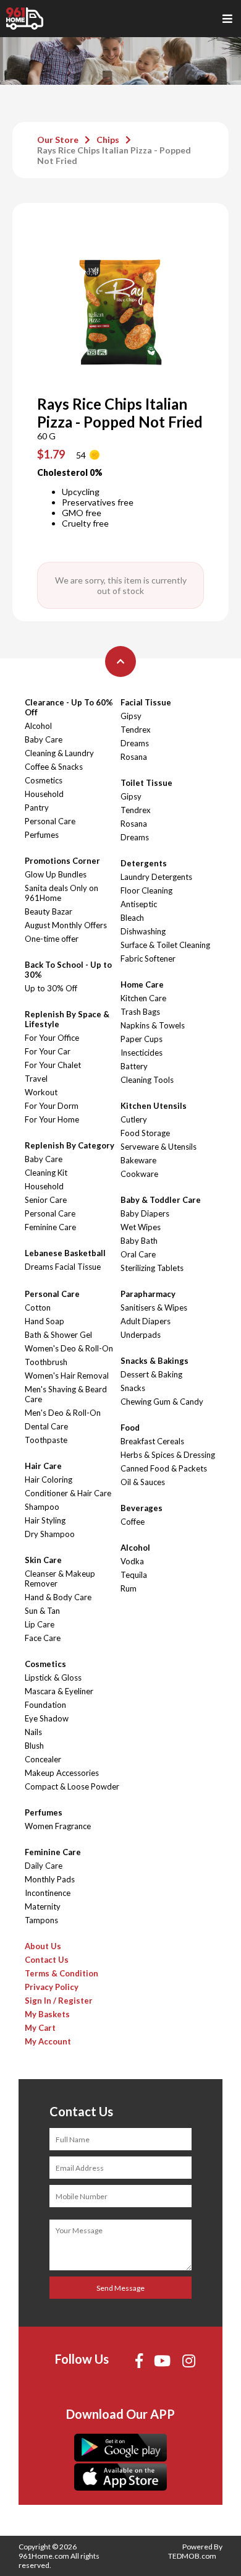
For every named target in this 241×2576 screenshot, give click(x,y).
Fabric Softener (148, 958)
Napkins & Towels (153, 1025)
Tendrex (136, 730)
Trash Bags (140, 1012)
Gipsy (131, 716)
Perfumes (42, 835)
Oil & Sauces (143, 1482)
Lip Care (40, 1624)
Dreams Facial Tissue (63, 1267)
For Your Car (48, 1051)
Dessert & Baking (151, 1374)
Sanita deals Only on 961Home (61, 893)
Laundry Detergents (156, 877)
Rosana (134, 757)
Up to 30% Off (51, 988)
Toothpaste (46, 1440)
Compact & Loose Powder (72, 1786)
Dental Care (46, 1426)
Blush (34, 1746)
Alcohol (38, 726)
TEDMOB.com (192, 2556)
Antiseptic (139, 904)
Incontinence (48, 1893)
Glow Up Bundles (56, 874)
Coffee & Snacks (54, 767)
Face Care (43, 1638)
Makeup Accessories (62, 1773)
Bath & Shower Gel (58, 1335)
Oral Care (138, 1254)
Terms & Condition (61, 1973)
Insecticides (142, 1053)
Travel (36, 1079)
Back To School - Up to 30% (68, 970)
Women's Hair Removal (67, 1376)
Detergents (144, 863)
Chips (108, 140)
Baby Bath (139, 1241)
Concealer (43, 1759)
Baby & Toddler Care (161, 1200)
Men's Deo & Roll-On (63, 1413)
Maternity (43, 1906)
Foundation (45, 1705)
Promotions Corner (62, 861)
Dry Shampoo (50, 1534)
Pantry (37, 808)
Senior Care (46, 1200)
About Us (43, 1946)
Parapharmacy (148, 1294)
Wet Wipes (141, 1227)
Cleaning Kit (46, 1173)
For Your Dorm (52, 1106)
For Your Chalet (53, 1065)
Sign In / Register (59, 2001)
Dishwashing (143, 931)
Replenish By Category (70, 1145)
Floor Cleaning (146, 890)
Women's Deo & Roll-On (69, 1348)
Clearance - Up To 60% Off (69, 707)
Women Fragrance (58, 1826)
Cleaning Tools (147, 1080)
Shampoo (42, 1507)
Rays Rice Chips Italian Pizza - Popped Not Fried (114, 155)
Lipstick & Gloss (53, 1678)
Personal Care (50, 821)
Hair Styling (45, 1520)
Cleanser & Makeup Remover (60, 1579)
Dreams (135, 743)
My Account (48, 2041)
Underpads (141, 1335)
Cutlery (134, 1119)
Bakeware (138, 1160)
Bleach (132, 918)
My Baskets (47, 2014)
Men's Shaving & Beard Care (66, 1394)
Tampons (41, 1920)
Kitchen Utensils (154, 1106)
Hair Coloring (49, 1480)
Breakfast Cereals (152, 1441)
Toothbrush (46, 1362)
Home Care (142, 984)
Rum (129, 1588)
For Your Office (52, 1038)
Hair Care (43, 1466)
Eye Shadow (47, 1718)
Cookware (139, 1174)
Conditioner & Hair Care (68, 1493)
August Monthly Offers (66, 925)
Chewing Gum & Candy (162, 1402)
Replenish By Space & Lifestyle (67, 1019)
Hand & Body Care (58, 1597)
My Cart (40, 2028)
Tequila (134, 1575)
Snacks (133, 1388)
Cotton (38, 1307)
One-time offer (52, 939)
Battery (134, 1066)
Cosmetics (44, 780)
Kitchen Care (143, 998)
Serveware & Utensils (159, 1147)
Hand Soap (44, 1321)
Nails (33, 1732)
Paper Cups (142, 1039)
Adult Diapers (146, 1321)
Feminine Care (50, 1227)
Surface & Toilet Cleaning (165, 945)
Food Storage (145, 1133)
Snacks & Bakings (154, 1361)
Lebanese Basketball (65, 1253)
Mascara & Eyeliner (59, 1691)
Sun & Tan (42, 1611)
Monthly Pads (50, 1879)
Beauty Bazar (49, 911)
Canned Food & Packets (164, 1468)
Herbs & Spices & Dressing (168, 1455)
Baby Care (44, 739)
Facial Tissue (146, 702)
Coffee (133, 1522)
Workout (41, 1092)
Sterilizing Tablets (152, 1268)
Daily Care (44, 1866)
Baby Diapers (145, 1213)
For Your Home (52, 1119)
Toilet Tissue (146, 783)
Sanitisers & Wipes (154, 1307)
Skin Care (43, 1560)
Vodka (132, 1561)
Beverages (142, 1508)
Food (130, 1428)
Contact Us (47, 1960)
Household (44, 794)
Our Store (58, 140)
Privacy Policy (52, 1987)
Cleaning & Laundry (59, 753)
